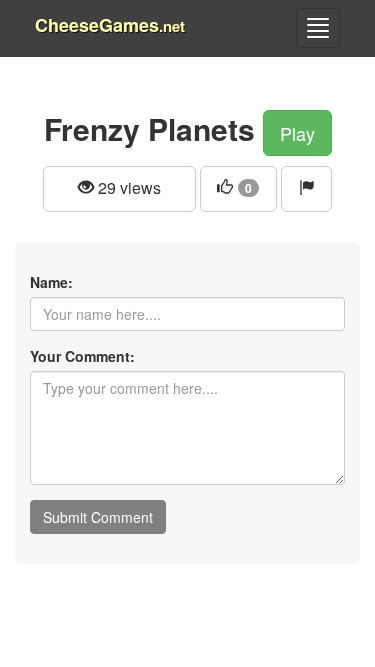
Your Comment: (82, 356)
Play (297, 133)
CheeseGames (110, 25)
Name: (51, 282)
